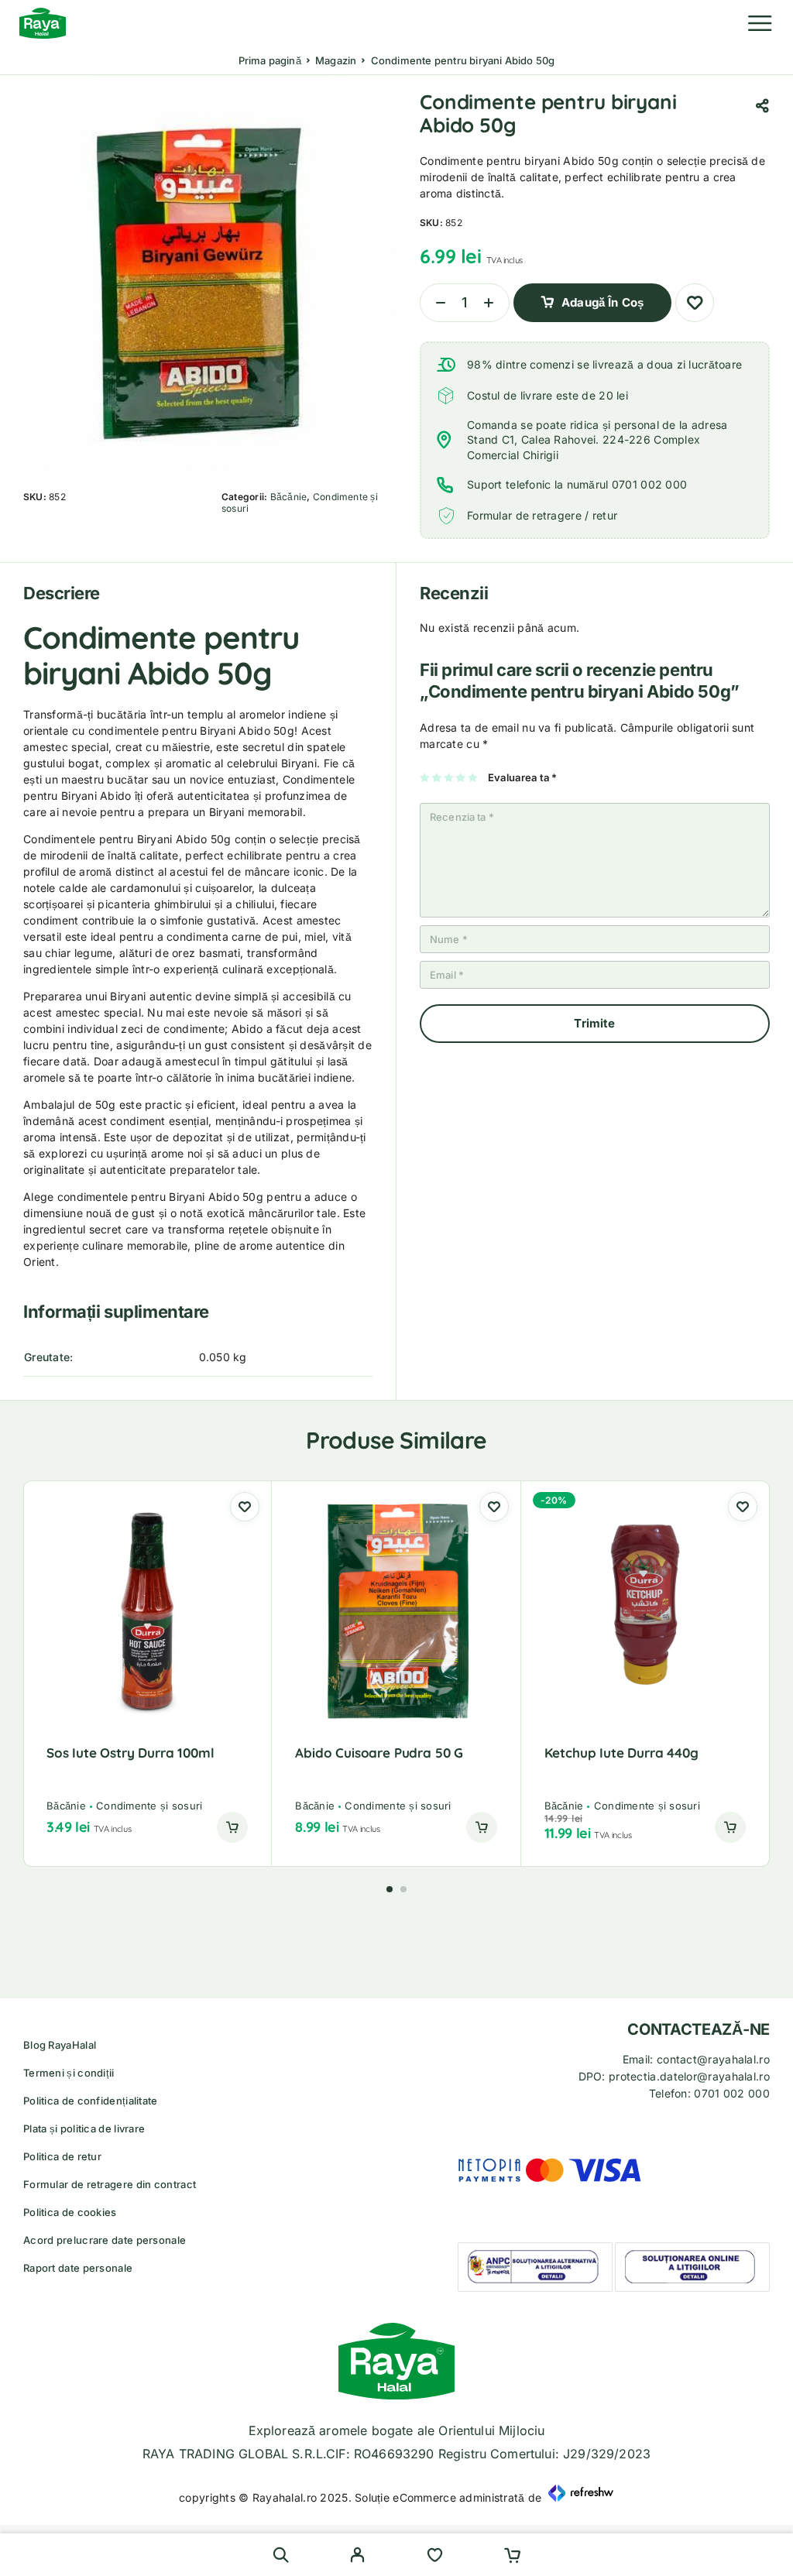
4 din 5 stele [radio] (461, 777)
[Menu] (760, 23)
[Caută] (281, 2555)
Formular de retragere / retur (542, 515)
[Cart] (512, 2557)
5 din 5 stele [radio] (474, 777)
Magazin (336, 60)
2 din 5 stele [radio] (437, 777)
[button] (232, 1827)
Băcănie (289, 497)
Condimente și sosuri (149, 1806)
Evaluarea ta (523, 777)
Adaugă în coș (602, 302)
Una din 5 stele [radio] (426, 777)
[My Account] (357, 2557)
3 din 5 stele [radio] (450, 777)
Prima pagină (270, 60)
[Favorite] (435, 2557)
